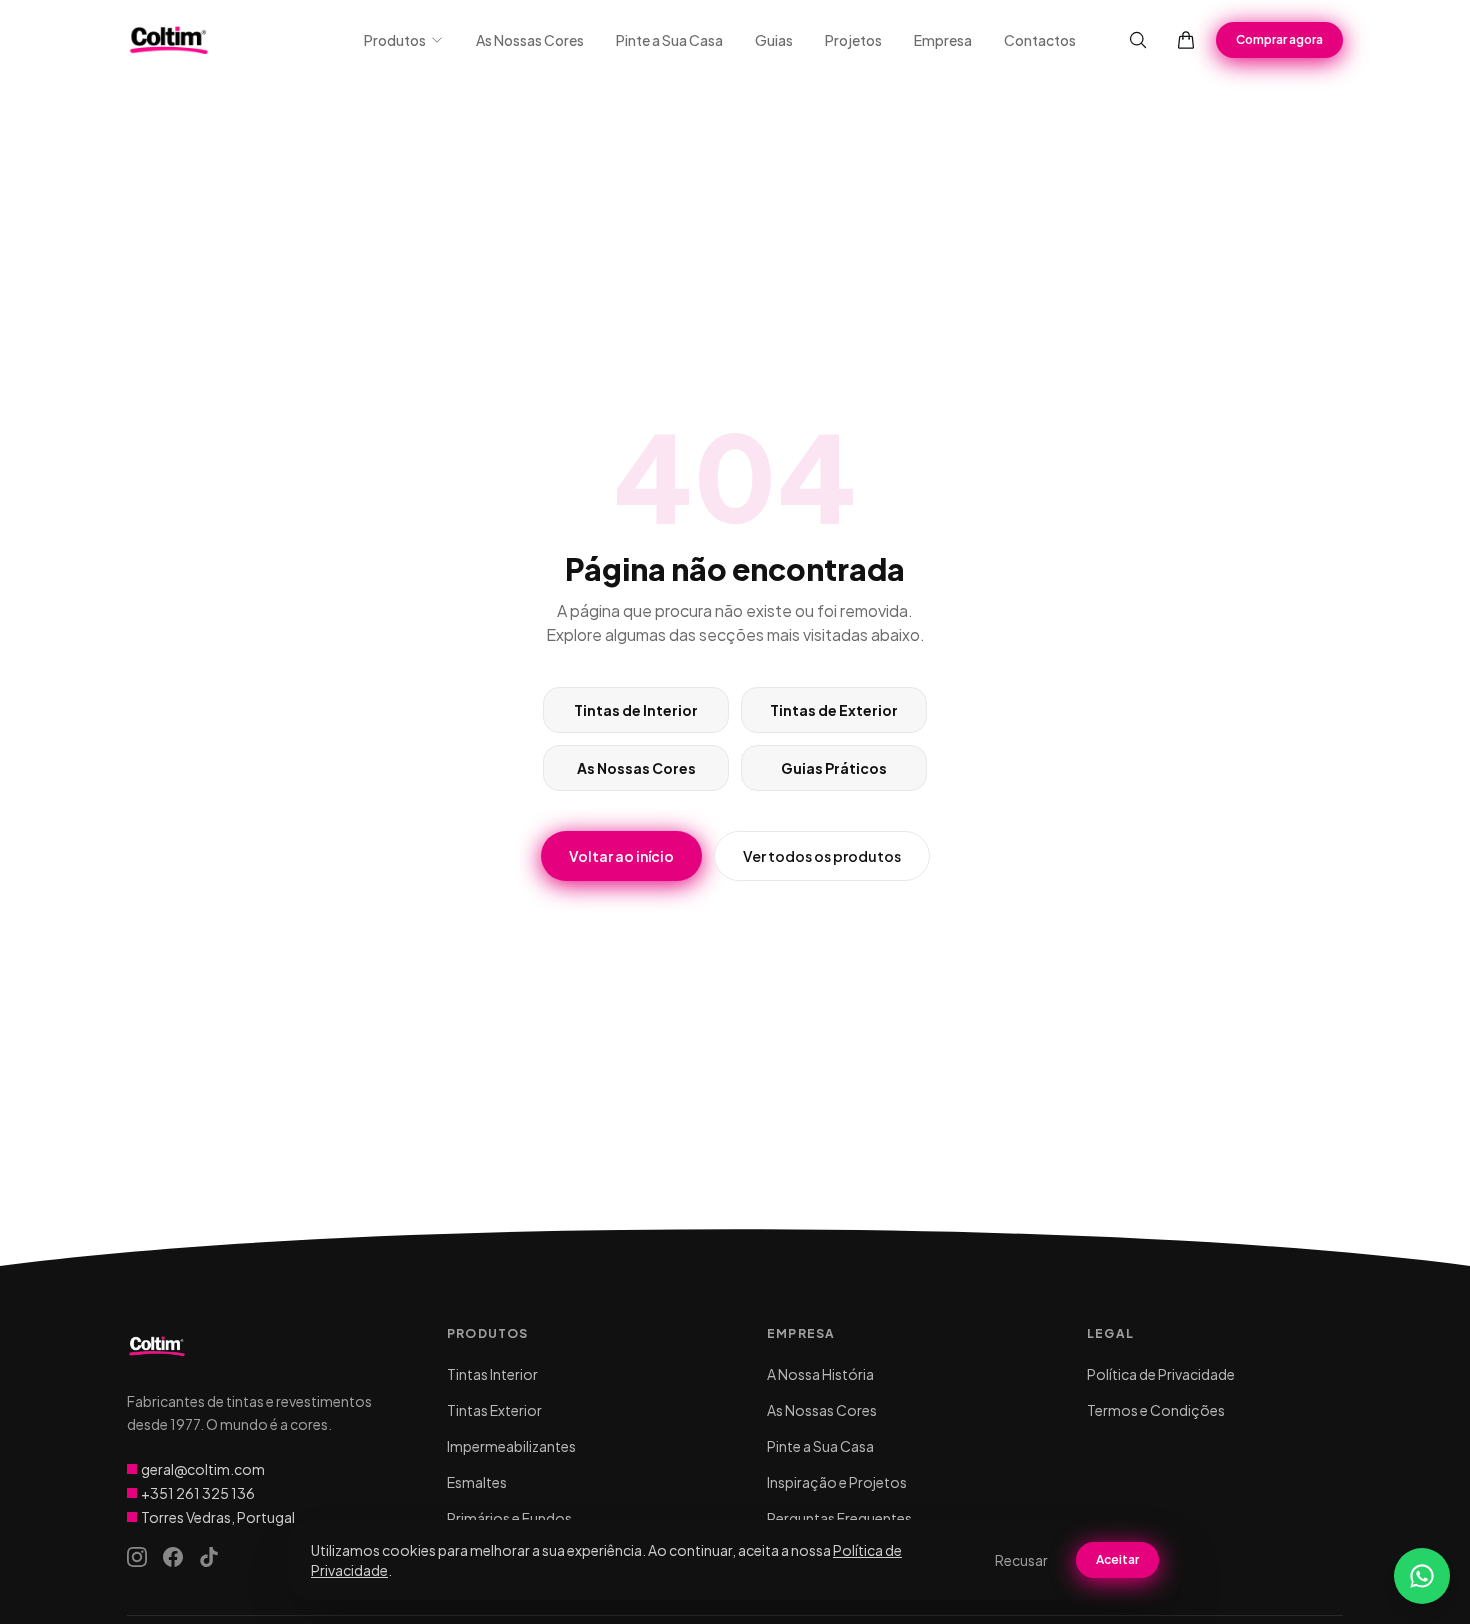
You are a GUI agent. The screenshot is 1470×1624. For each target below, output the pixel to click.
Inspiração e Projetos (837, 1482)
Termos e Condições (1156, 1410)
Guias (774, 40)
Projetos (853, 40)
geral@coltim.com (203, 1469)
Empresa (943, 40)
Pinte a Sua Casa (669, 40)
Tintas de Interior (636, 710)
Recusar (1021, 1560)
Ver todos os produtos (822, 856)
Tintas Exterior (494, 1410)
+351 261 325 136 (198, 1493)
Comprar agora (1279, 39)
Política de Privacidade (1161, 1374)
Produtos (395, 40)
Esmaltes (477, 1482)
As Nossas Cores (530, 40)
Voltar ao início (621, 856)
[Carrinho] (1186, 40)
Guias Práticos (834, 768)
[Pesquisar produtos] (1138, 40)
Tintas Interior (492, 1374)
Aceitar (1117, 1559)
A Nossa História (820, 1374)
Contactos (1040, 40)
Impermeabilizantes (511, 1446)
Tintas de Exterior (834, 710)
